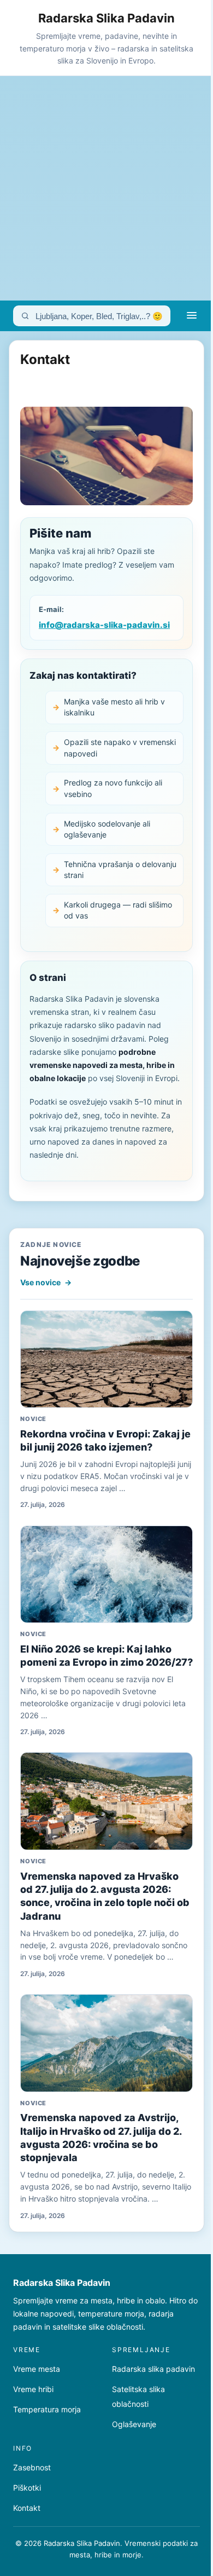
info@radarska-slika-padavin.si (104, 625)
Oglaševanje (134, 2424)
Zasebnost (32, 2467)
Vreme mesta (37, 2369)
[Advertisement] (106, 188)
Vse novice (46, 1282)
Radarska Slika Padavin (106, 18)
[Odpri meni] (192, 316)
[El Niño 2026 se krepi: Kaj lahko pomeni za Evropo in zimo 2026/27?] (106, 1575)
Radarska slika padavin (153, 2369)
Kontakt (27, 2508)
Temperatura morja (47, 2409)
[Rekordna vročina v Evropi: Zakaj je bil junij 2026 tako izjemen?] (106, 1359)
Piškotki (27, 2488)
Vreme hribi (33, 2389)
